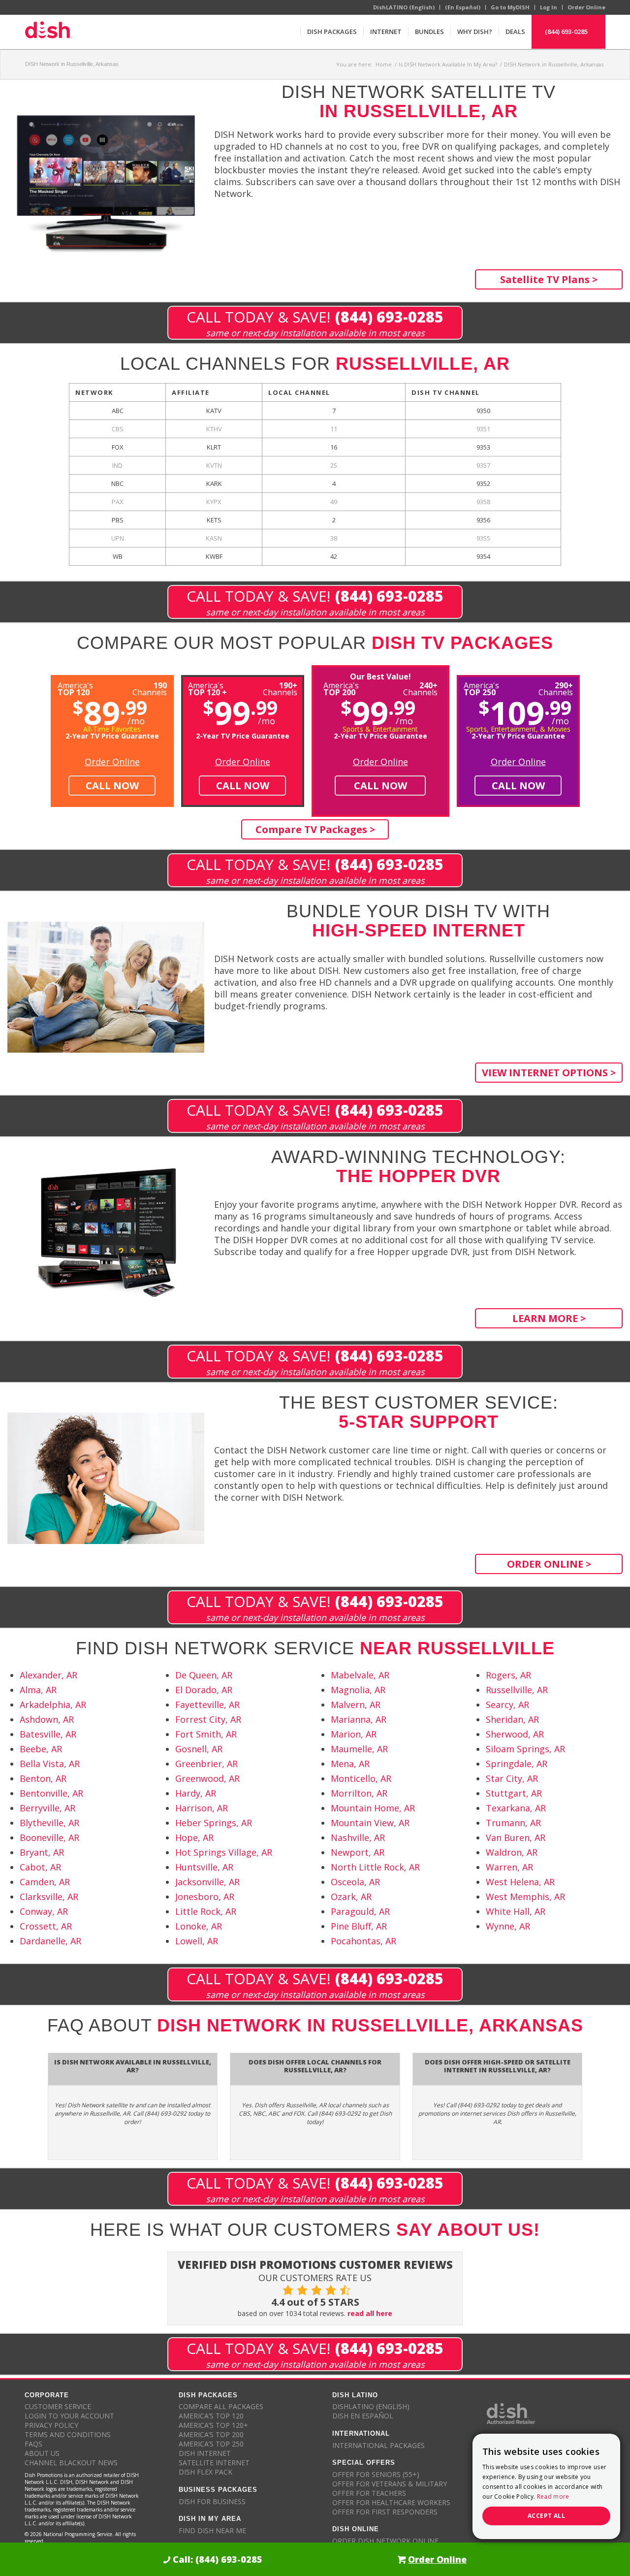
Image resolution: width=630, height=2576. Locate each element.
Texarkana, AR (516, 1808)
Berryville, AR (47, 1808)
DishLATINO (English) (404, 7)
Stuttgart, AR (514, 1793)
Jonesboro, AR (205, 1897)
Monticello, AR (361, 1778)
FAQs (33, 2444)
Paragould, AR (360, 1911)
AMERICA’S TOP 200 (211, 2434)
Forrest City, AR (208, 1719)
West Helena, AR (520, 1882)
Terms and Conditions (68, 2434)
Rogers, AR (508, 1675)
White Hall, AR (516, 1911)
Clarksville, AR (49, 1897)
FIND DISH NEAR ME (212, 2530)
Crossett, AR (46, 1926)
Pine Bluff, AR (359, 1926)
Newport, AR (358, 1852)
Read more (553, 2496)
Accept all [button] (546, 2516)
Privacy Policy (51, 2425)
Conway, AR (44, 1911)
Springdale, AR (517, 1764)
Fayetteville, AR (207, 1705)
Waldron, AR (512, 1852)
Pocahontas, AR (363, 1941)
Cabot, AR (40, 1867)
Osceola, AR (355, 1882)
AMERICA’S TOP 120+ (213, 2425)
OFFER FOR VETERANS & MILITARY (390, 2484)
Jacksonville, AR (207, 1882)
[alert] (546, 2486)
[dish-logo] (48, 32)
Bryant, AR (42, 1852)
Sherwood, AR (515, 1734)
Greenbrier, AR (206, 1764)
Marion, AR (354, 1734)
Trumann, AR (513, 1823)
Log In (549, 7)
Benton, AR (43, 1778)
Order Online (586, 7)
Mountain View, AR (370, 1823)
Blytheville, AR (49, 1823)
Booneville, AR (49, 1837)
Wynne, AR (508, 1926)
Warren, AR (509, 1867)
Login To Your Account (69, 2416)
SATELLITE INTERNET (214, 2463)
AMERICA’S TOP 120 (211, 2416)
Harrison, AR (202, 1808)
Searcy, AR (507, 1705)
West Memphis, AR (525, 1897)
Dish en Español (363, 2416)
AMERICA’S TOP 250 (211, 2444)
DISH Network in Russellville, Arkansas (72, 64)
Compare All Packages (221, 2406)
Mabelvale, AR (360, 1675)
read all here (370, 2313)
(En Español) (463, 7)
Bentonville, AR (51, 1793)
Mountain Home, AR (373, 1808)
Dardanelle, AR (50, 1941)
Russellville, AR (517, 1690)
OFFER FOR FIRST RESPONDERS (385, 2512)
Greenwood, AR (207, 1778)
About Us (42, 2453)
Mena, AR (350, 1764)
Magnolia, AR (358, 1690)
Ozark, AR (351, 1897)
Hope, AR (194, 1837)
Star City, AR (512, 1778)
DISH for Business (212, 2501)
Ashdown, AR (47, 1719)
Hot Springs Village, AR (224, 1852)
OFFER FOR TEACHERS (369, 2493)
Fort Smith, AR (206, 1734)
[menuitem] (332, 32)
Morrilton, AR (359, 1793)
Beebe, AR (41, 1749)
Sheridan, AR (512, 1719)
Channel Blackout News (71, 2463)
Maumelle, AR (359, 1749)
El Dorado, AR (204, 1690)
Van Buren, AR (516, 1837)
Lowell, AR (197, 1941)
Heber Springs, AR (214, 1823)
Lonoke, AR (199, 1926)
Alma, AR (38, 1690)
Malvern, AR (356, 1705)
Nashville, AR (358, 1837)
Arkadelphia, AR (53, 1705)
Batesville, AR (48, 1734)
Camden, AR (45, 1882)
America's (207, 688)
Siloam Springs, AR (525, 1749)
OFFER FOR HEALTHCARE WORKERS (391, 2502)
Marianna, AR (359, 1719)
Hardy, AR (196, 1793)
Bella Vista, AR (50, 1764)
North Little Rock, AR (375, 1867)
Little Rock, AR (206, 1911)
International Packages (378, 2445)
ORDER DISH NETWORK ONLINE (385, 2541)
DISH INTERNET (205, 2453)
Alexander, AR (48, 1675)
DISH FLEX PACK (205, 2472)
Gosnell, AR (199, 1749)
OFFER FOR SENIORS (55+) (376, 2474)
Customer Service (58, 2406)
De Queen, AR (204, 1675)
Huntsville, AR (204, 1867)
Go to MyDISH (510, 7)
